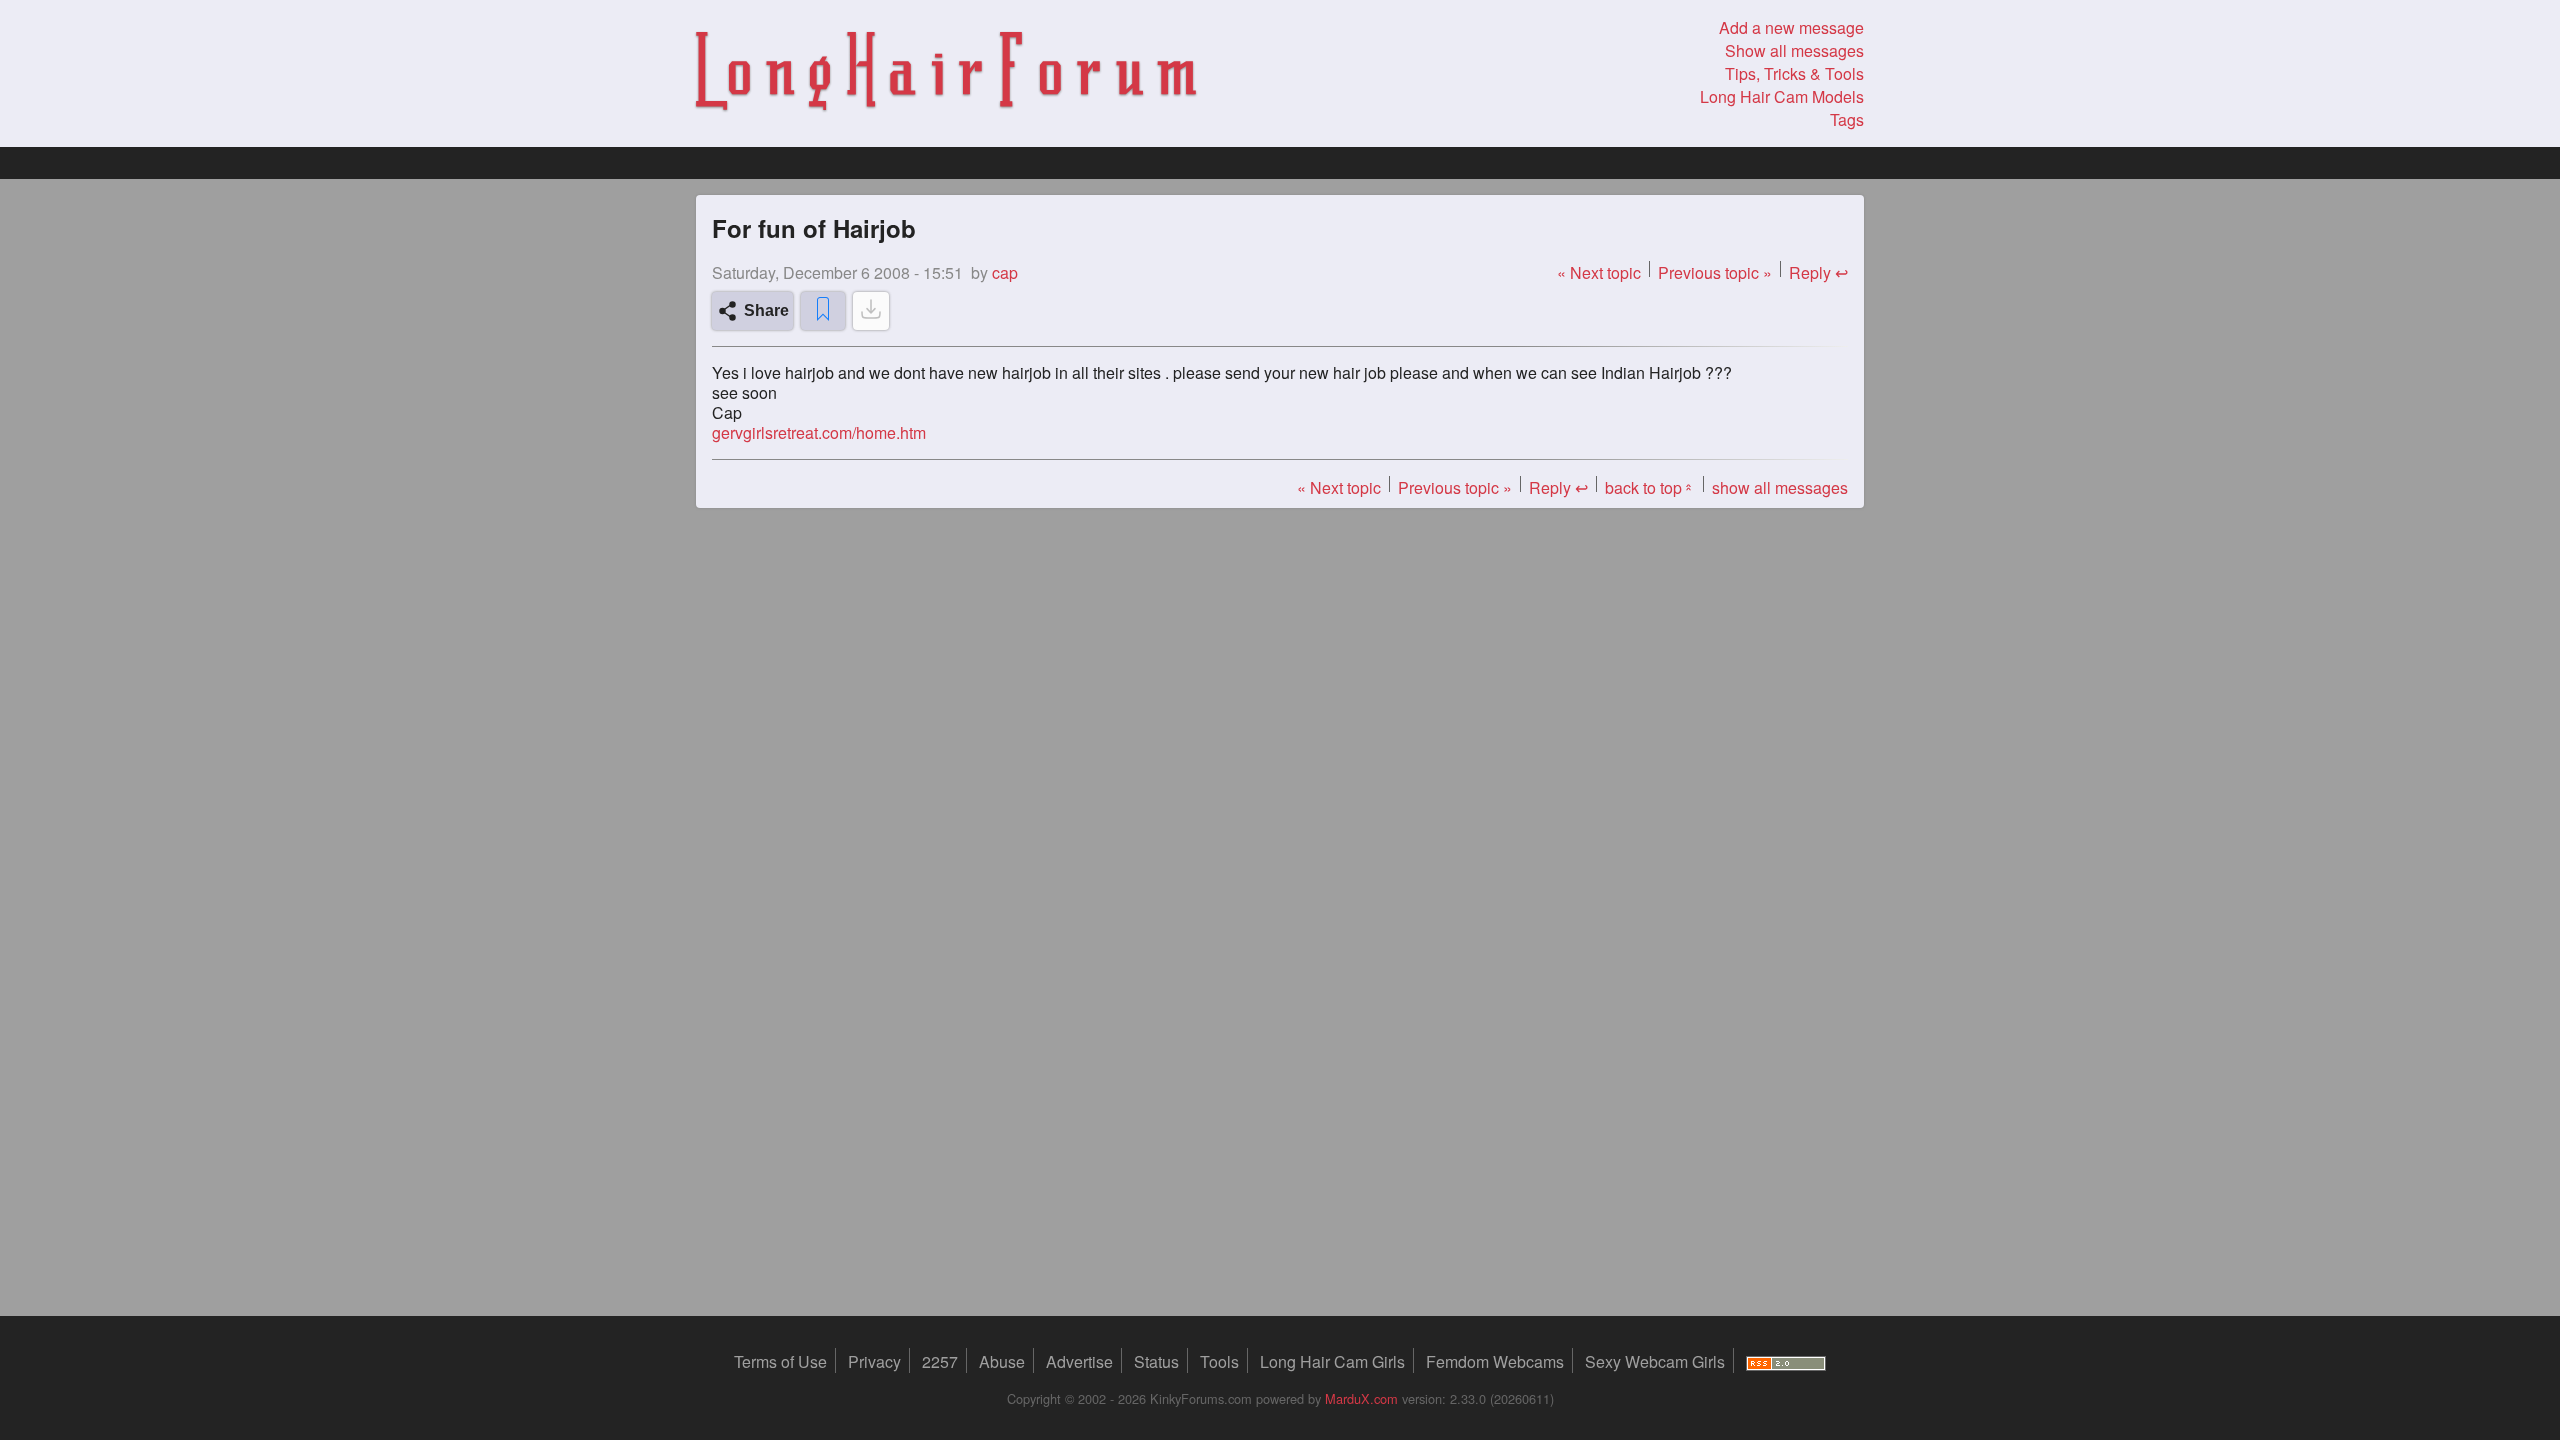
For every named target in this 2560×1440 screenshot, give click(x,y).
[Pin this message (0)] (823, 311)
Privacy (874, 1361)
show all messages (1780, 487)
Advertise (1079, 1361)
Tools (1219, 1361)
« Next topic (1599, 272)
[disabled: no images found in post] (871, 311)
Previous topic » (1715, 272)
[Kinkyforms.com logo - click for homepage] (946, 74)
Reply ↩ (1818, 272)
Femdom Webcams (1495, 1361)
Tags (1847, 119)
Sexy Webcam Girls (1655, 1361)
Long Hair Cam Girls (1332, 1361)
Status (1156, 1361)
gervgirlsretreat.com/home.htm (819, 433)
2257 (940, 1361)
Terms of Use (780, 1361)
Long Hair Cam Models (1782, 96)
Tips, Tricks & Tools (1794, 73)
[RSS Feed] (1786, 1361)
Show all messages (1794, 50)
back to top (1650, 487)
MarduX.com (1361, 1398)
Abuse (1002, 1361)
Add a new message (1791, 27)
